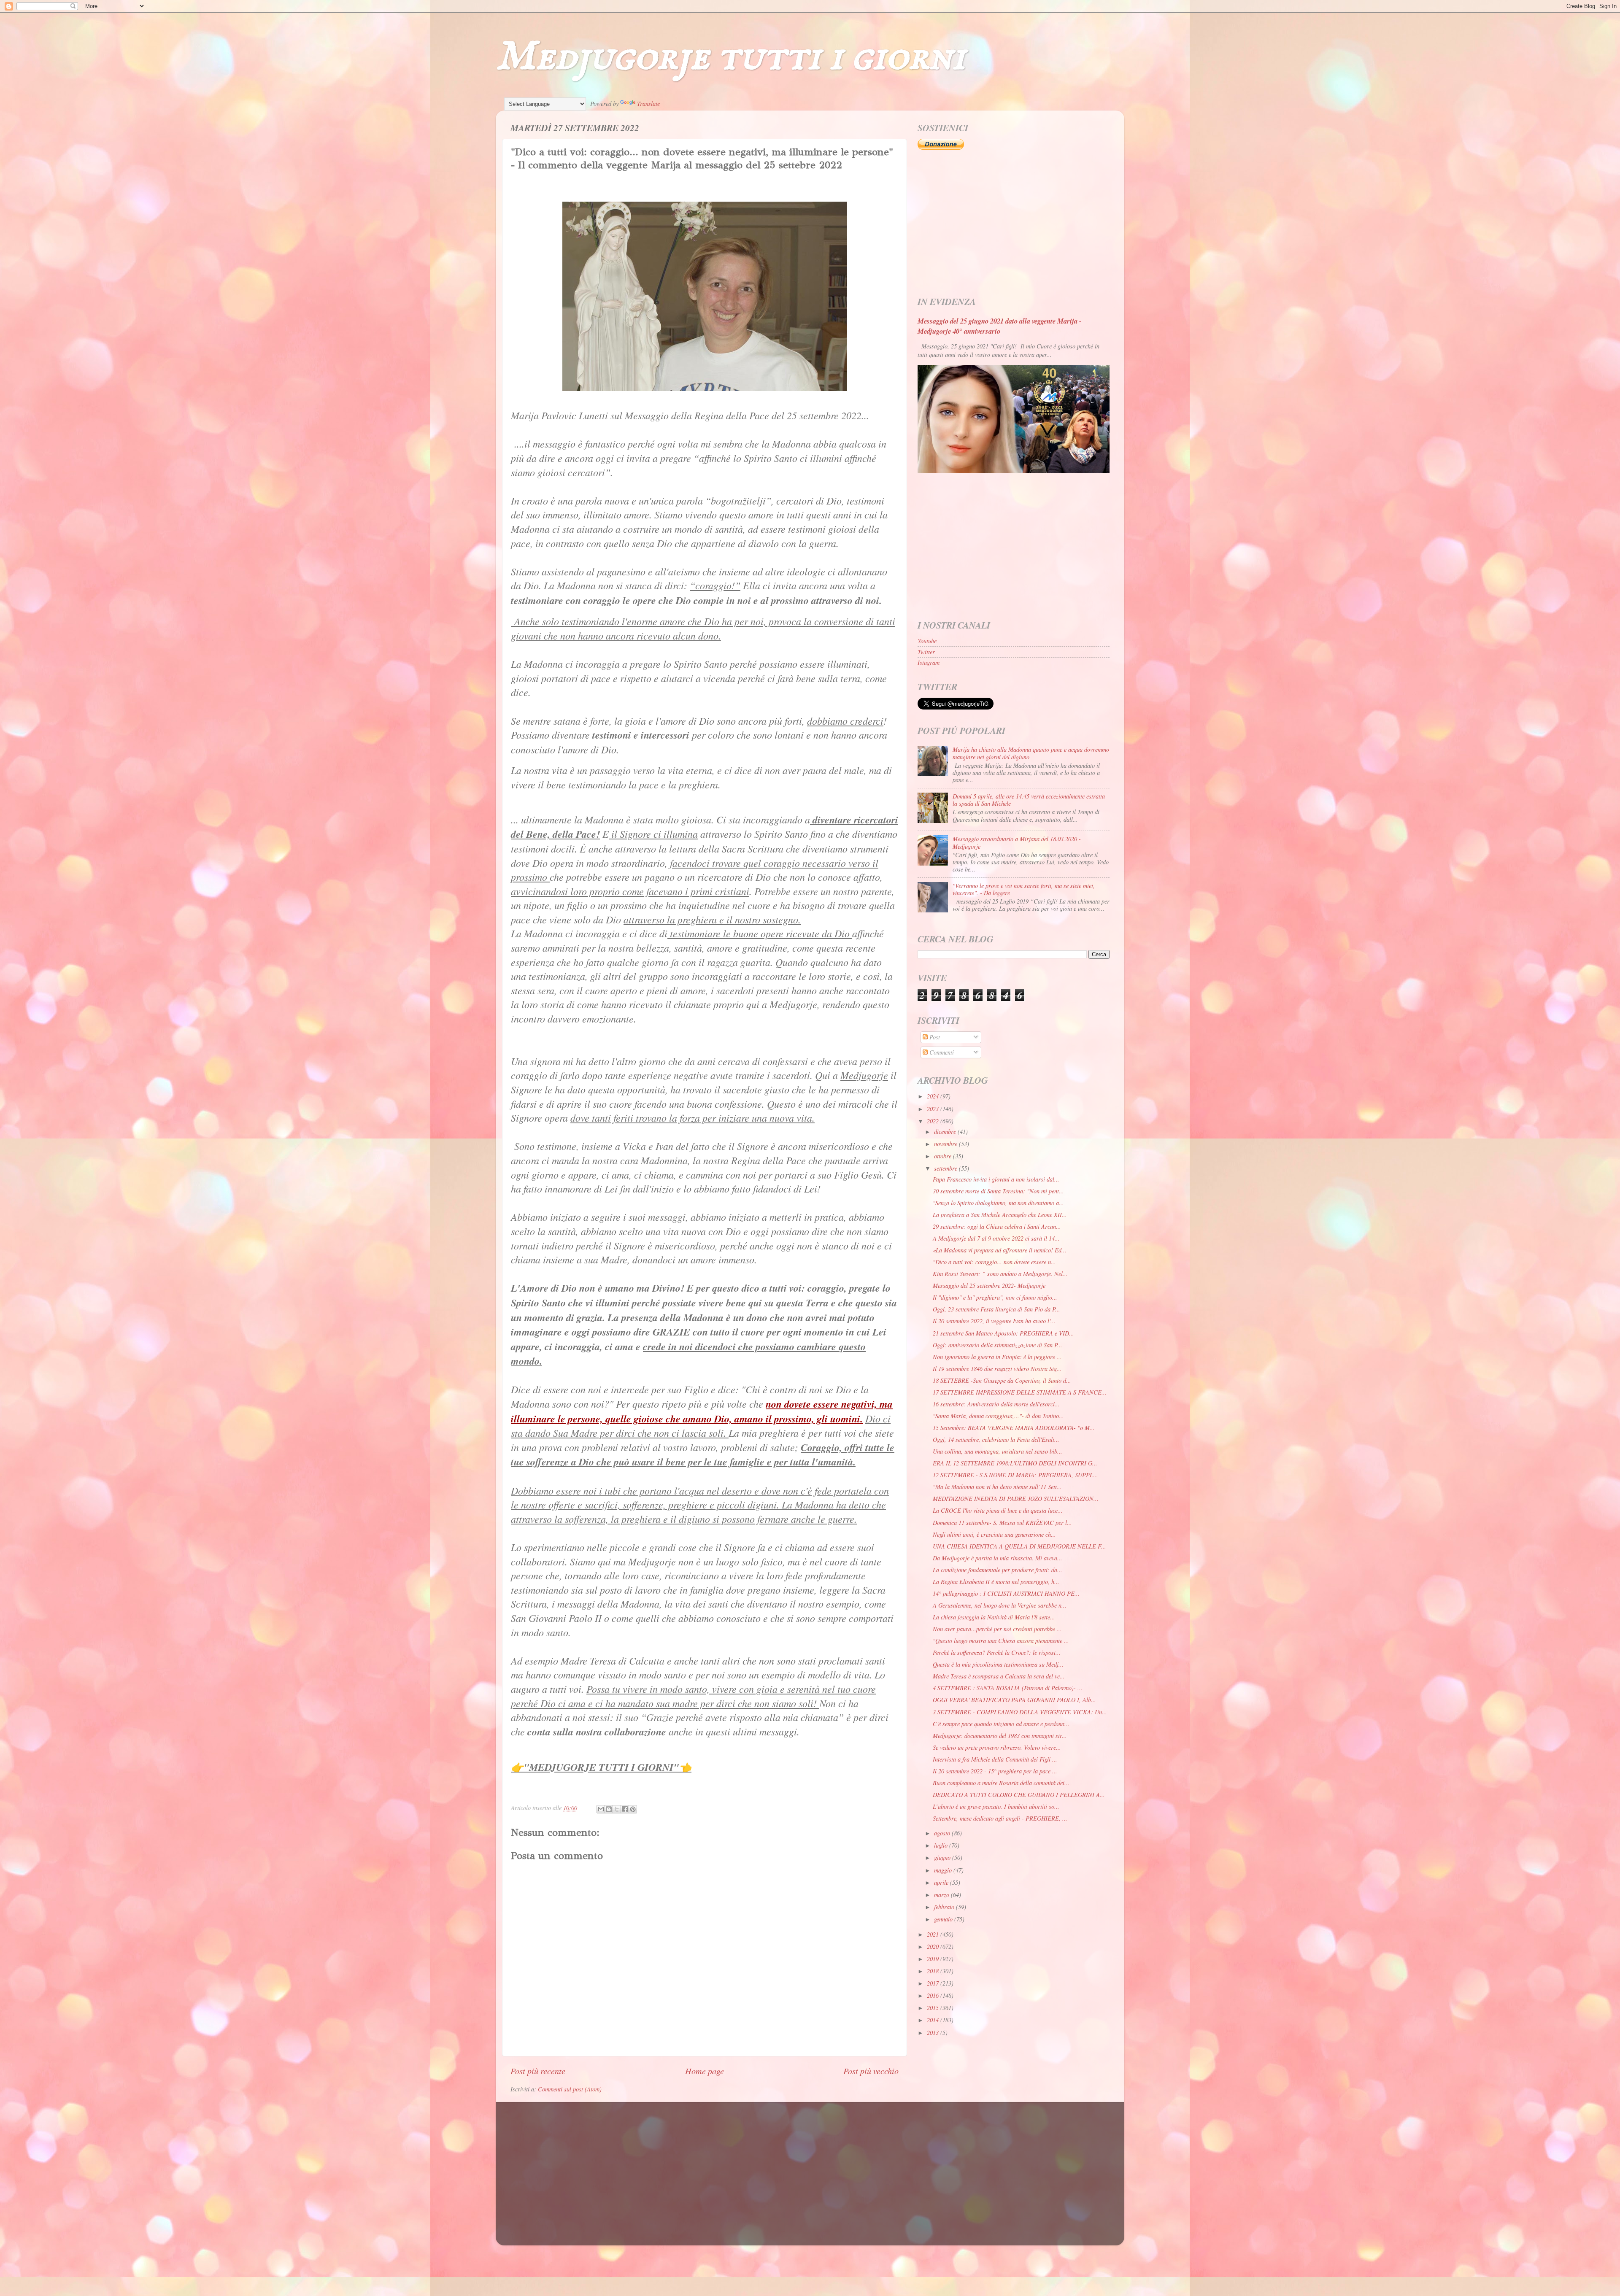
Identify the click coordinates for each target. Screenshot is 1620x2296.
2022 (934, 1121)
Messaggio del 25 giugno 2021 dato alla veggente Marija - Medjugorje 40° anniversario (1000, 326)
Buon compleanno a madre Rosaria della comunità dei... (1001, 1783)
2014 (934, 2020)
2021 (934, 1934)
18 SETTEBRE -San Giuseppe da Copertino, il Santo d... (1002, 1380)
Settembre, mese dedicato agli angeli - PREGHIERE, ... (1000, 1818)
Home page (705, 2071)
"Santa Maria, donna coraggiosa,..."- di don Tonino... (998, 1416)
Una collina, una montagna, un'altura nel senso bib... (998, 1451)
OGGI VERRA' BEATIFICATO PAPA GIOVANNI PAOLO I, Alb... (1014, 1700)
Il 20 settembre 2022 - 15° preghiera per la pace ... (995, 1771)
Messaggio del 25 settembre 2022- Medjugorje (989, 1286)
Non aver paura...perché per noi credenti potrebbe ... (997, 1629)
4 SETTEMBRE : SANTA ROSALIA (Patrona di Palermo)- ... (1008, 1688)
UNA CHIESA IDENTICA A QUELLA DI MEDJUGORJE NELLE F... (1019, 1546)
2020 (934, 1947)
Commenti (941, 1052)
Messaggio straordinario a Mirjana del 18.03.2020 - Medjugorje (1017, 842)
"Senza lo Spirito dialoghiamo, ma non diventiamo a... (998, 1203)
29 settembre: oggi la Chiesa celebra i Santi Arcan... (997, 1226)
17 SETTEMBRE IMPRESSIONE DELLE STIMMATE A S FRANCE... (1020, 1392)
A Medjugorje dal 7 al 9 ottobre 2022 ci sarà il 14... (996, 1238)
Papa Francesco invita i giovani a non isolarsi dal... (996, 1179)
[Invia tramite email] (601, 1809)
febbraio (945, 1907)
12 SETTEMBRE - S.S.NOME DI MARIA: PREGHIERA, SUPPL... (1015, 1475)
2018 (934, 1971)
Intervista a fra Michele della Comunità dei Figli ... (995, 1759)
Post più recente (538, 2071)
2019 (934, 1959)
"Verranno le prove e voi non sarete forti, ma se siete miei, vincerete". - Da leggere (1024, 889)
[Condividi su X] (617, 1809)
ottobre (944, 1156)
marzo (942, 1895)
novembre (946, 1144)
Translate (648, 104)
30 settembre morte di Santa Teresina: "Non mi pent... (998, 1191)
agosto (943, 1833)
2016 (934, 1995)
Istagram (929, 662)
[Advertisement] (1014, 224)
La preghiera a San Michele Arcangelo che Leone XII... (1000, 1215)
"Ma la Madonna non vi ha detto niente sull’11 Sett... (997, 1487)
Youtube (927, 641)
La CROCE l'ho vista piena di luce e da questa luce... (998, 1510)
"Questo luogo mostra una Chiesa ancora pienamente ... (1001, 1641)
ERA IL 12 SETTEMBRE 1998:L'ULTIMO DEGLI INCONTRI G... (1015, 1463)
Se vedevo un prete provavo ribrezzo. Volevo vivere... (997, 1747)
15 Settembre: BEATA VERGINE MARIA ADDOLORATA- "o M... (1014, 1428)
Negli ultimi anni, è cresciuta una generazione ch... (994, 1534)
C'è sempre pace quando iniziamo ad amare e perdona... (1001, 1724)
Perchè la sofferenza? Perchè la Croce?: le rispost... (997, 1653)
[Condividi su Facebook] (625, 1809)
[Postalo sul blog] (609, 1809)
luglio (942, 1845)
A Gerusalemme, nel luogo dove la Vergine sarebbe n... (1000, 1605)
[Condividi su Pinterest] (633, 1809)
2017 (934, 1983)
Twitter (926, 652)
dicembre (946, 1132)
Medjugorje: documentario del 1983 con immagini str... (1000, 1736)
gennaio (944, 1919)
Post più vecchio (871, 2071)
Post (934, 1037)
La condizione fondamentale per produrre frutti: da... (998, 1570)
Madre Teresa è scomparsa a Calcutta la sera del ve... (999, 1676)
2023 (934, 1109)
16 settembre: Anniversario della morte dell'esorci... (996, 1404)
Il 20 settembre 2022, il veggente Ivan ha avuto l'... (994, 1321)
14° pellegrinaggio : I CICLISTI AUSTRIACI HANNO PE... (1006, 1593)
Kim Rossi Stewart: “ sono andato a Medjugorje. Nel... (1000, 1274)
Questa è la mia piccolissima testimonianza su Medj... (998, 1664)
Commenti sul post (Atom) (570, 2089)
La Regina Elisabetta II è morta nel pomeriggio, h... (996, 1582)
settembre (946, 1168)
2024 (934, 1096)
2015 (934, 2008)
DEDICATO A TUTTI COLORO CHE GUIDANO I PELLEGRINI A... (1019, 1795)
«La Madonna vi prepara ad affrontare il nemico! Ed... (1000, 1250)
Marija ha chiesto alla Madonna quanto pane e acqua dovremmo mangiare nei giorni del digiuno (1031, 753)
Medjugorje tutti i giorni (730, 57)
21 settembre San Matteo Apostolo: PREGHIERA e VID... (1003, 1333)
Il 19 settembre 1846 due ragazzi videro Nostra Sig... (997, 1369)
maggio (944, 1870)
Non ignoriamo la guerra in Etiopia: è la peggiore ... (997, 1357)
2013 (934, 2033)
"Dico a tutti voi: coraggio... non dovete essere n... (994, 1262)
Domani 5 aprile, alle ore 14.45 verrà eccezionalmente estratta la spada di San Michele (1029, 800)
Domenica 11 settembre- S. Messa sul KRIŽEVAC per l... (1002, 1523)
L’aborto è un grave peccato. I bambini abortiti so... (996, 1806)
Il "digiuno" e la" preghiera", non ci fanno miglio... (995, 1297)
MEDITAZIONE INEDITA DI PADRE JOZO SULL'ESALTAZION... (1016, 1499)
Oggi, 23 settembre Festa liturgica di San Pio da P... (996, 1309)
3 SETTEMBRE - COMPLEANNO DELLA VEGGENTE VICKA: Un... (1020, 1712)
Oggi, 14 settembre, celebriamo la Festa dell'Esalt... (996, 1439)
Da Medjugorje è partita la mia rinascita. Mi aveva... (998, 1558)
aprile (942, 1882)
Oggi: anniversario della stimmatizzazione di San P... (998, 1345)
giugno (943, 1858)
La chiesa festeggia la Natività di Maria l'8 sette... (994, 1617)
